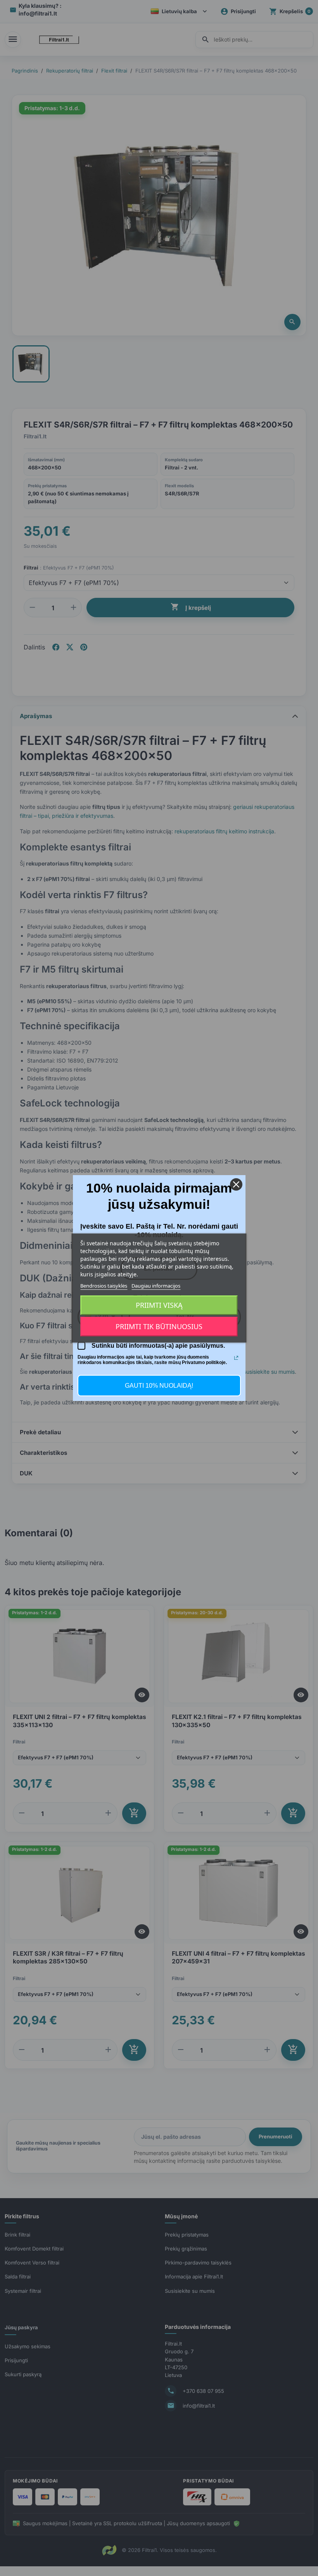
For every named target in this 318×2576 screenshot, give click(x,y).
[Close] (236, 1184)
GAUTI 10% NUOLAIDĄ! (159, 1386)
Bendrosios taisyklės (104, 1286)
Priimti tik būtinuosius (159, 1327)
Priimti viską (159, 1305)
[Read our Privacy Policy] (236, 1358)
